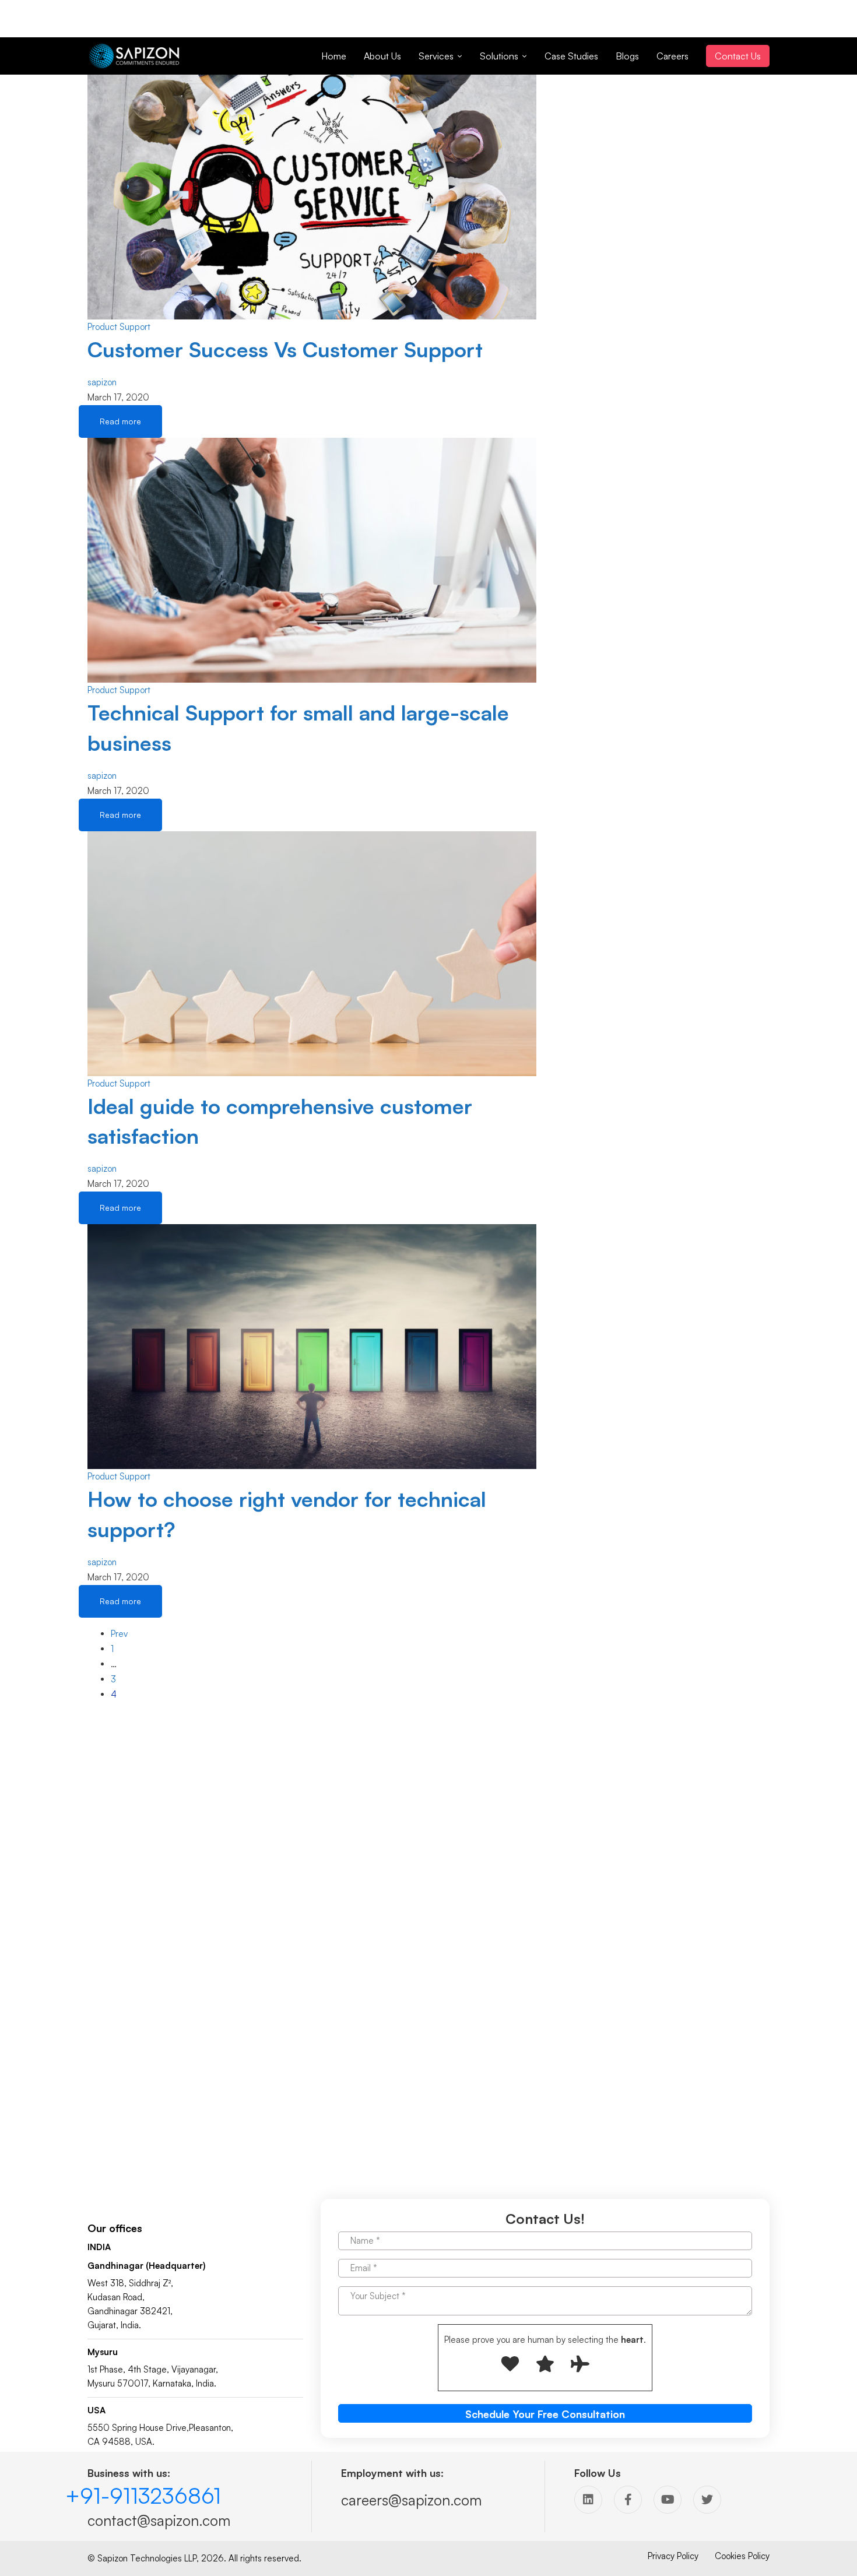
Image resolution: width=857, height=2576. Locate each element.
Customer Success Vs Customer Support (285, 349)
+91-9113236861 (143, 2496)
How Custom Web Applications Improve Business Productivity (668, 478)
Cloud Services (606, 202)
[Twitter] (707, 2500)
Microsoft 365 (604, 247)
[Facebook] (628, 2500)
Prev (119, 1634)
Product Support (119, 327)
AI (581, 187)
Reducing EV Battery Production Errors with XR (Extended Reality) (676, 525)
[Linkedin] (588, 2500)
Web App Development (624, 217)
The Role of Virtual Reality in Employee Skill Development (675, 382)
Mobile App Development (627, 232)
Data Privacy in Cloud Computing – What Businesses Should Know (672, 430)
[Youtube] (668, 2500)
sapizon (102, 382)
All (582, 126)
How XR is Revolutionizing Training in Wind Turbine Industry (674, 334)
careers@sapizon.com (411, 2500)
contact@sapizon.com (159, 2520)
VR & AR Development (621, 172)
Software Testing (610, 141)
